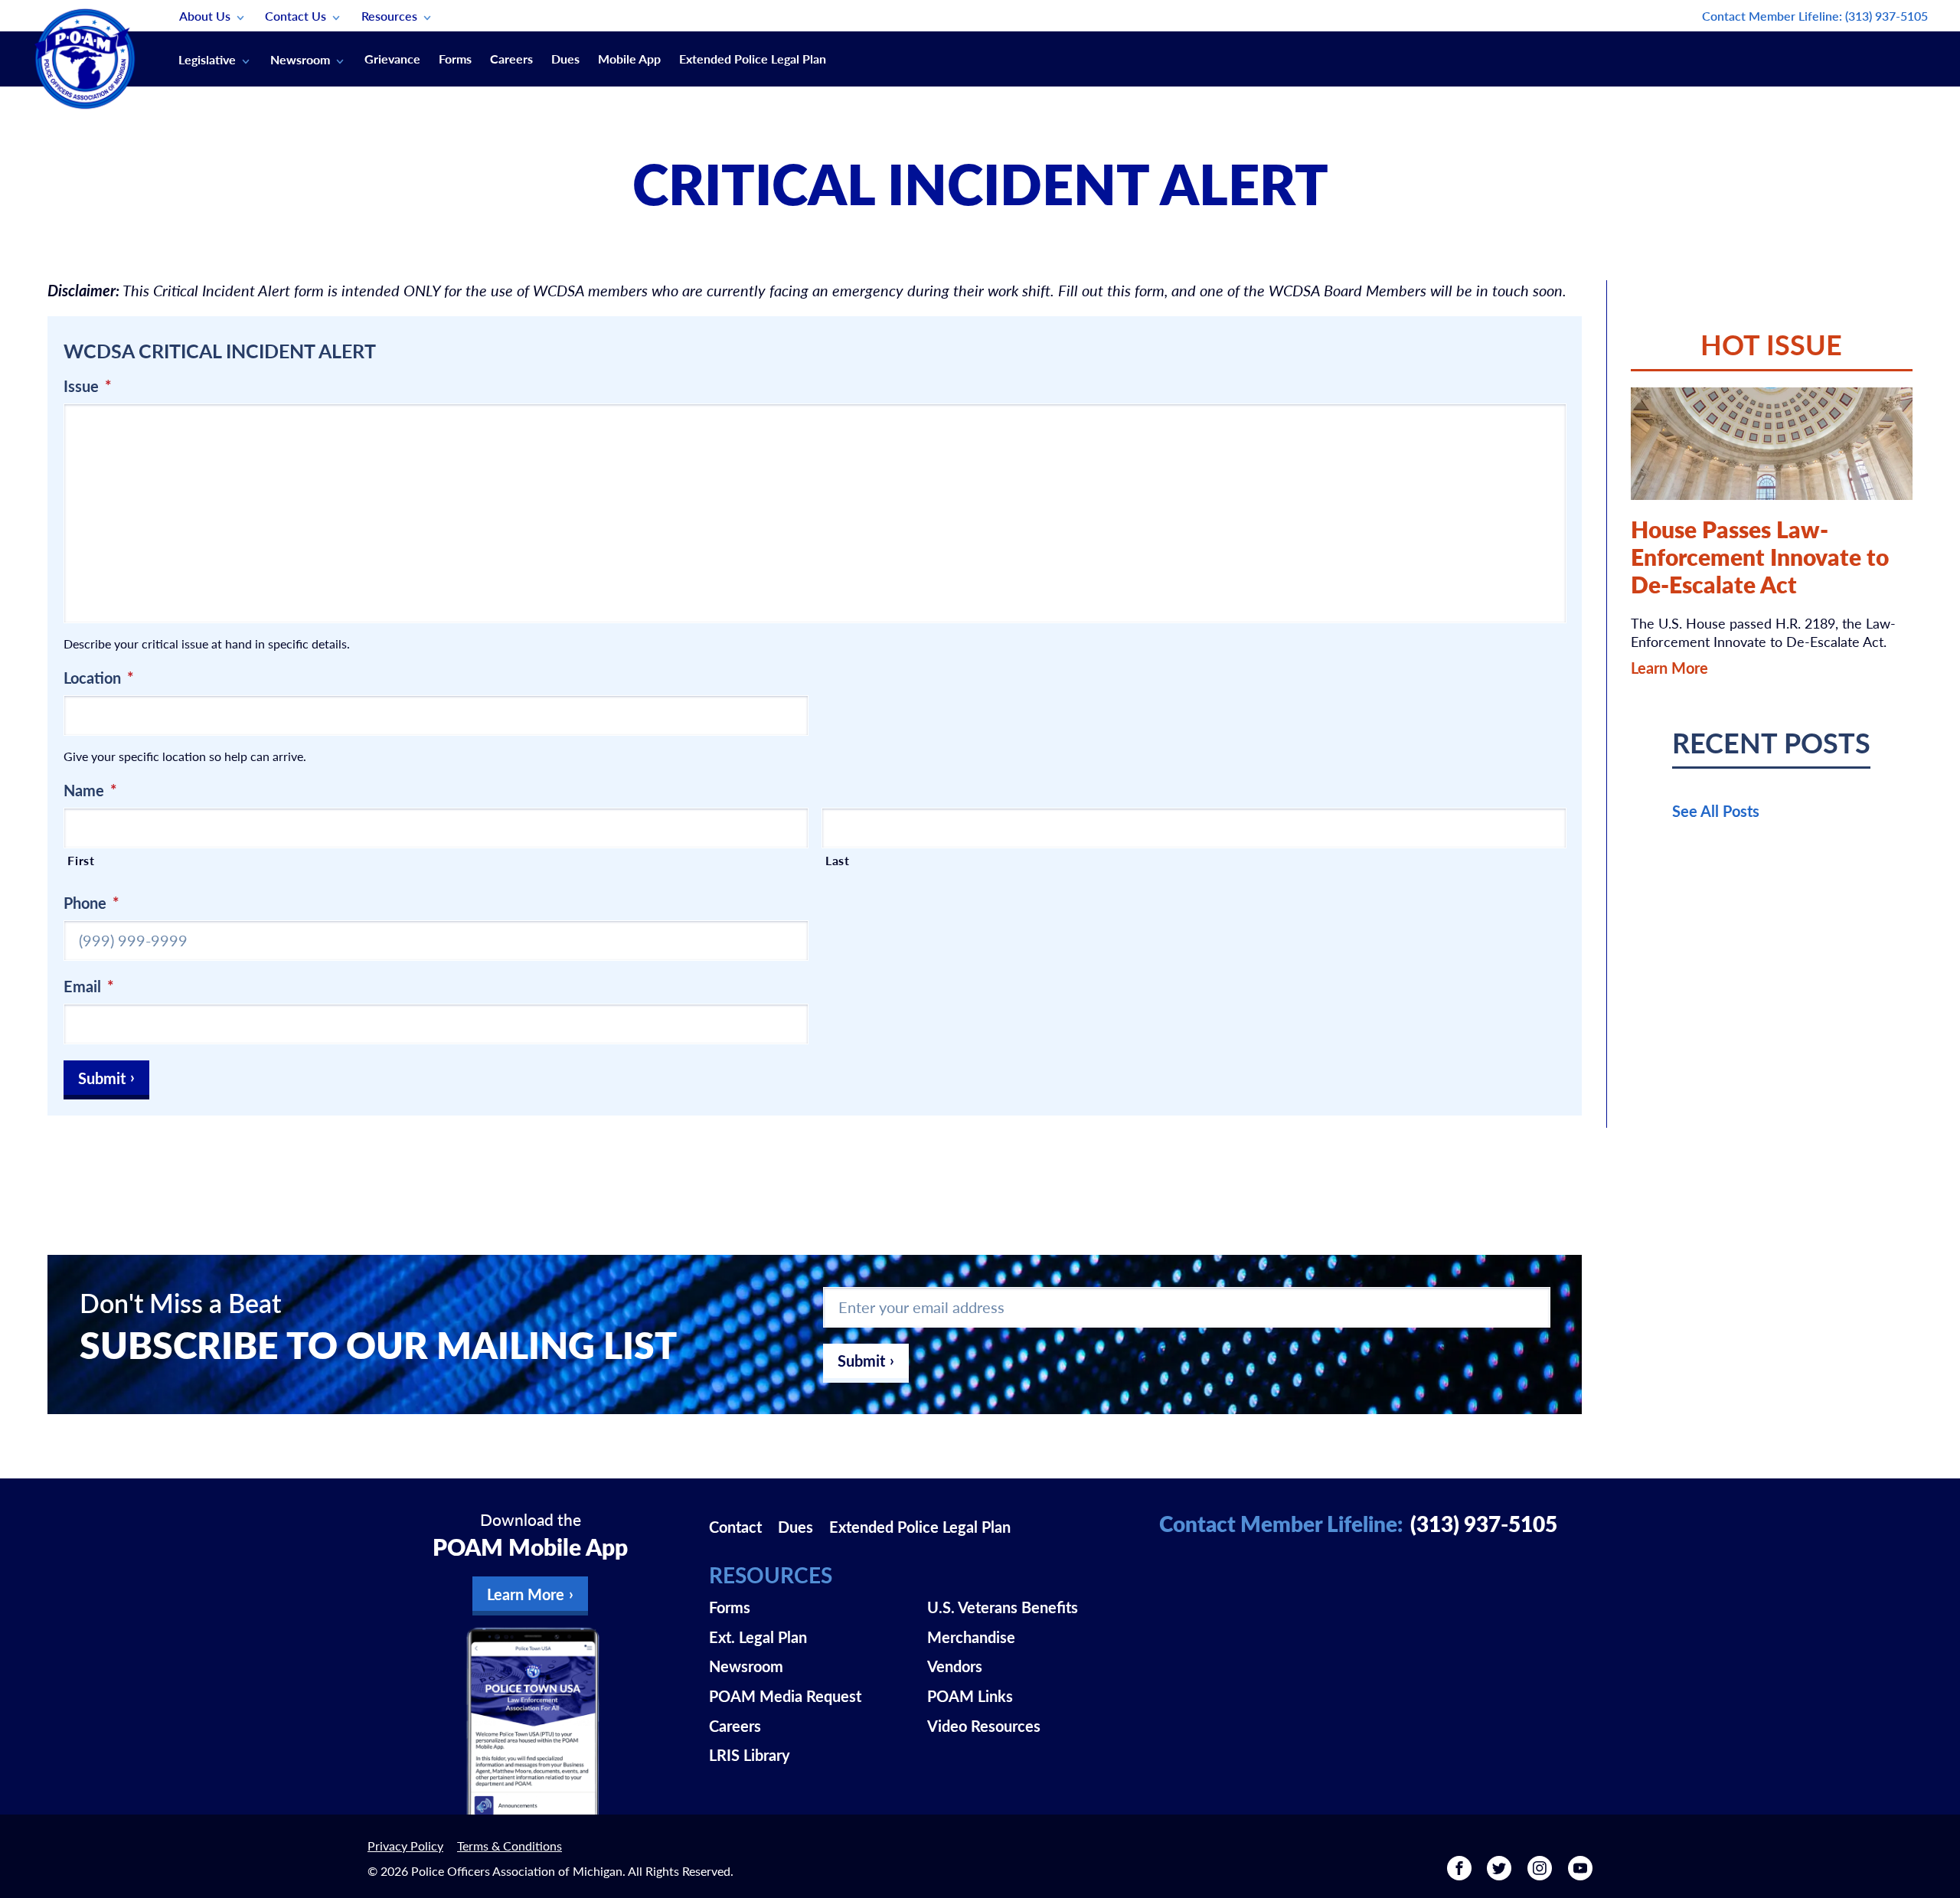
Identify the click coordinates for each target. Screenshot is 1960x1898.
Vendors (955, 1666)
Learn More (1669, 668)
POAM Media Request (785, 1696)
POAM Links (970, 1696)
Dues (565, 59)
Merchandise (971, 1637)
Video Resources (984, 1726)
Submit (102, 1078)
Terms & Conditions (510, 1846)
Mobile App (629, 59)
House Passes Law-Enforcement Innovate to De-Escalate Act (1760, 557)
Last (838, 860)
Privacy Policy (405, 1846)
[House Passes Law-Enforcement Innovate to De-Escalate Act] (1772, 444)
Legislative (207, 59)
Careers (511, 59)
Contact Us (296, 16)
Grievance (392, 59)
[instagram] (1540, 1873)
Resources (389, 16)
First (81, 860)
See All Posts (1716, 811)
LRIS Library (750, 1755)
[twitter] (1499, 1873)
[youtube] (1580, 1873)
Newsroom (300, 59)
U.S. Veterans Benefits (1003, 1607)
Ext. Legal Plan (758, 1637)
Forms (455, 59)
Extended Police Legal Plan (753, 59)
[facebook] (1459, 1873)
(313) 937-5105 (1886, 16)
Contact (735, 1527)
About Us (205, 16)
